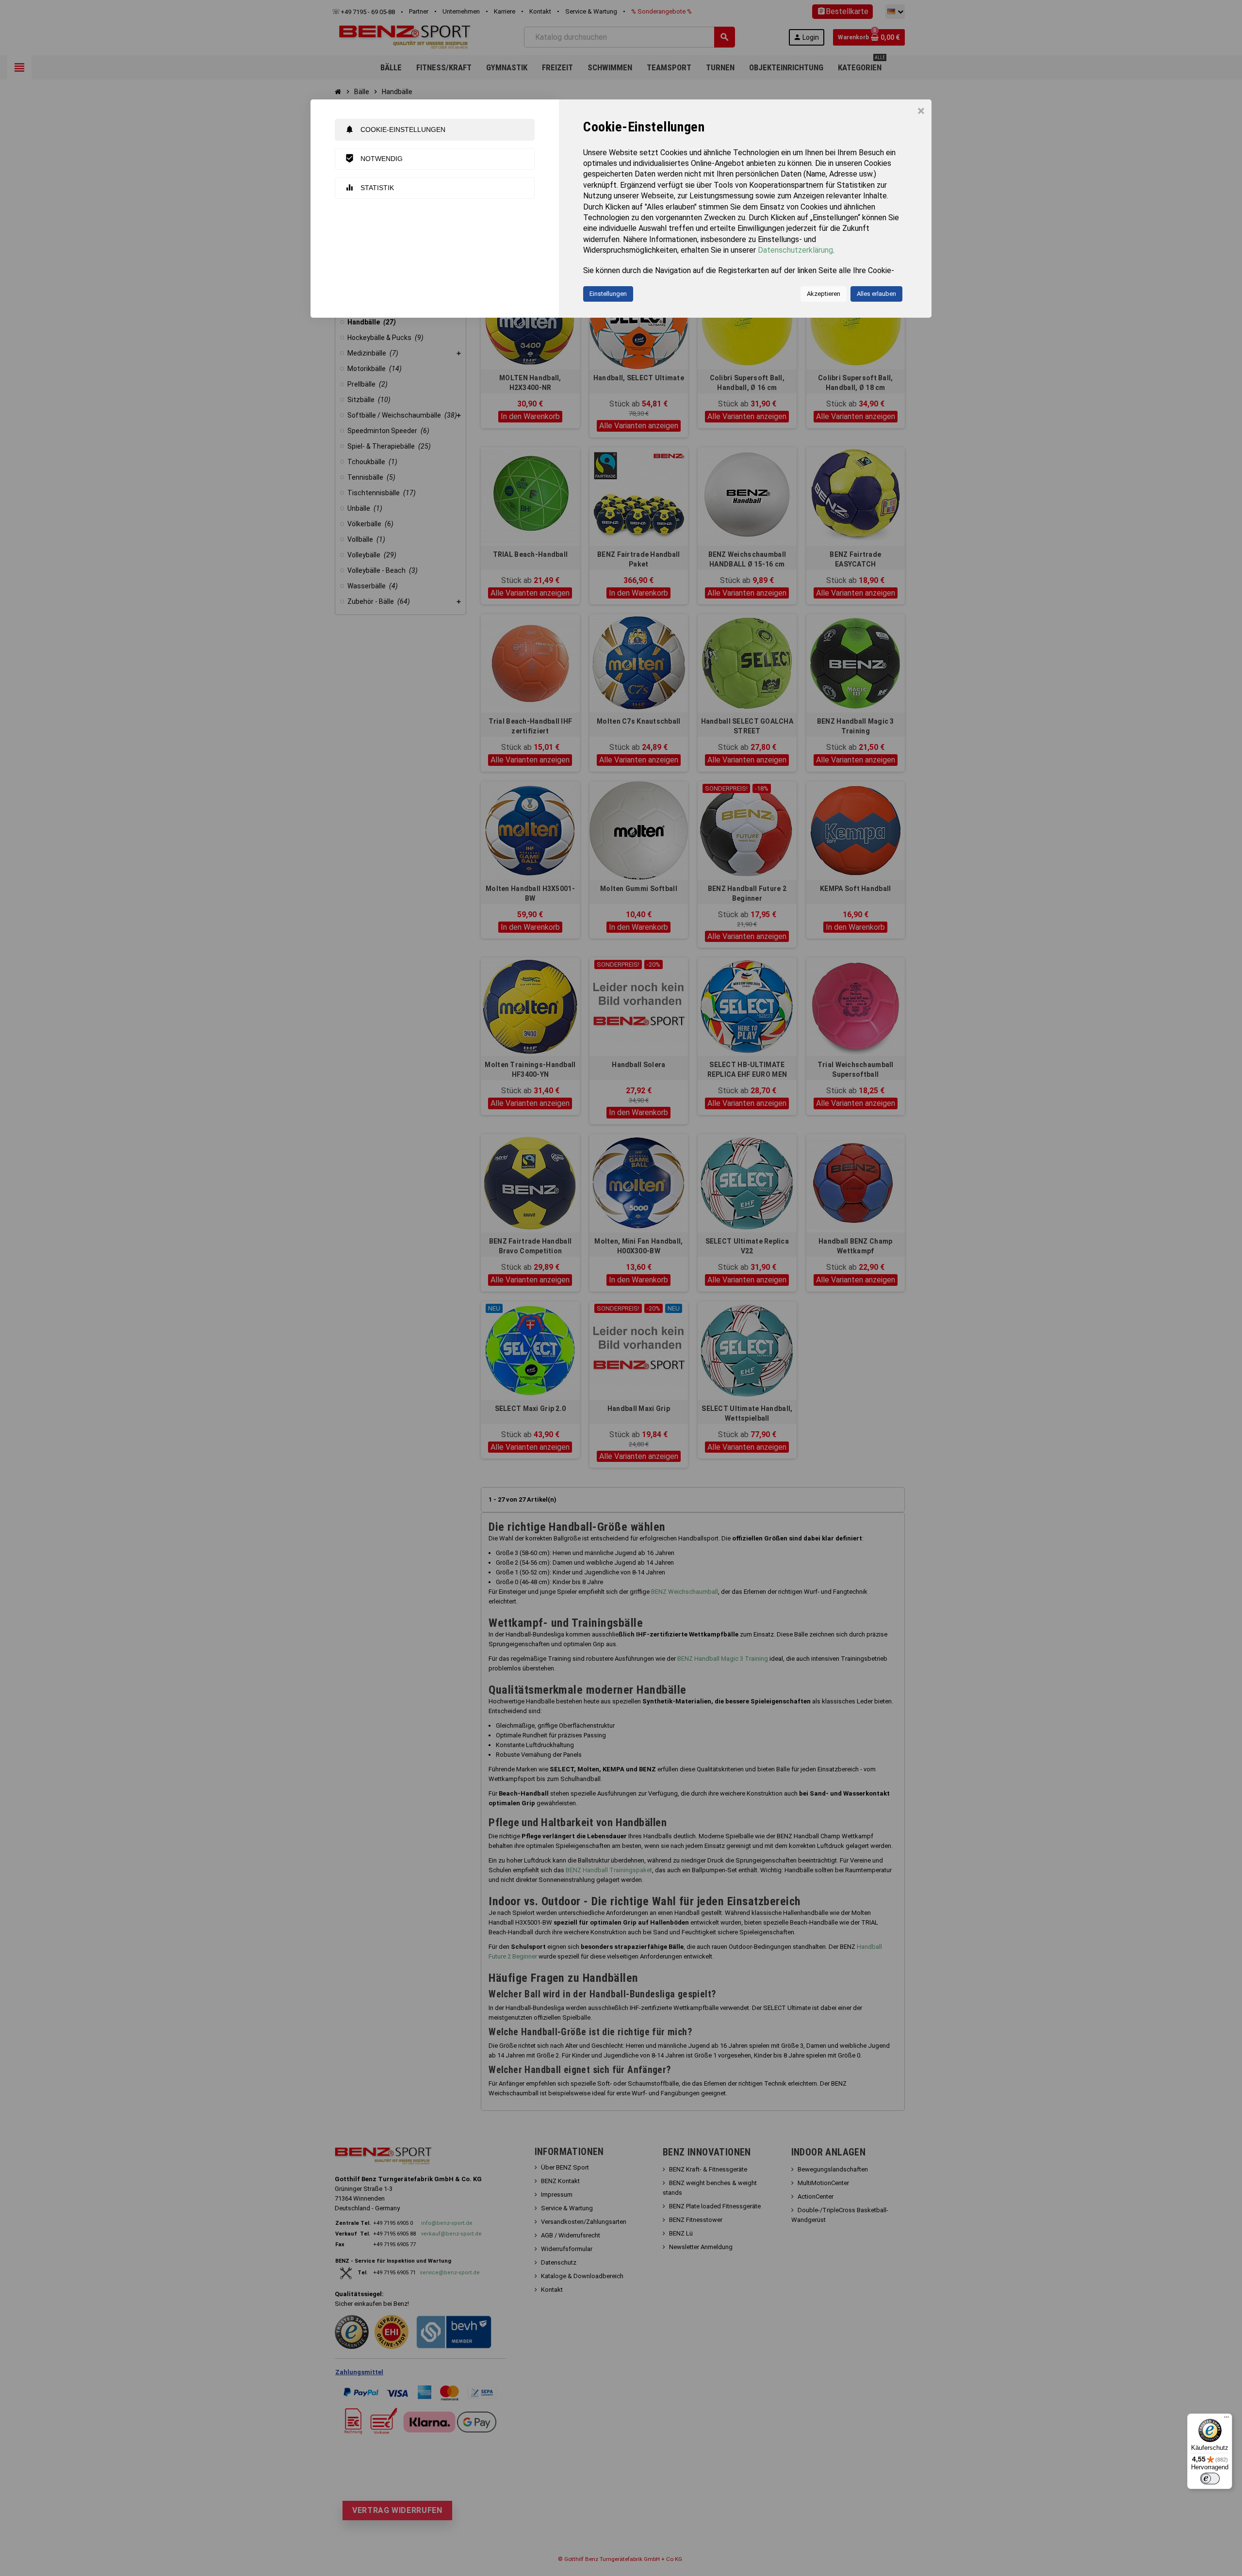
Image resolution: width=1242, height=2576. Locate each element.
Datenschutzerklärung (795, 250)
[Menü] (1226, 2419)
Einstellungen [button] (608, 294)
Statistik (369, 187)
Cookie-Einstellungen (395, 129)
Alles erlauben (876, 294)
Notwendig (374, 158)
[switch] (1210, 2479)
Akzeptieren (824, 294)
